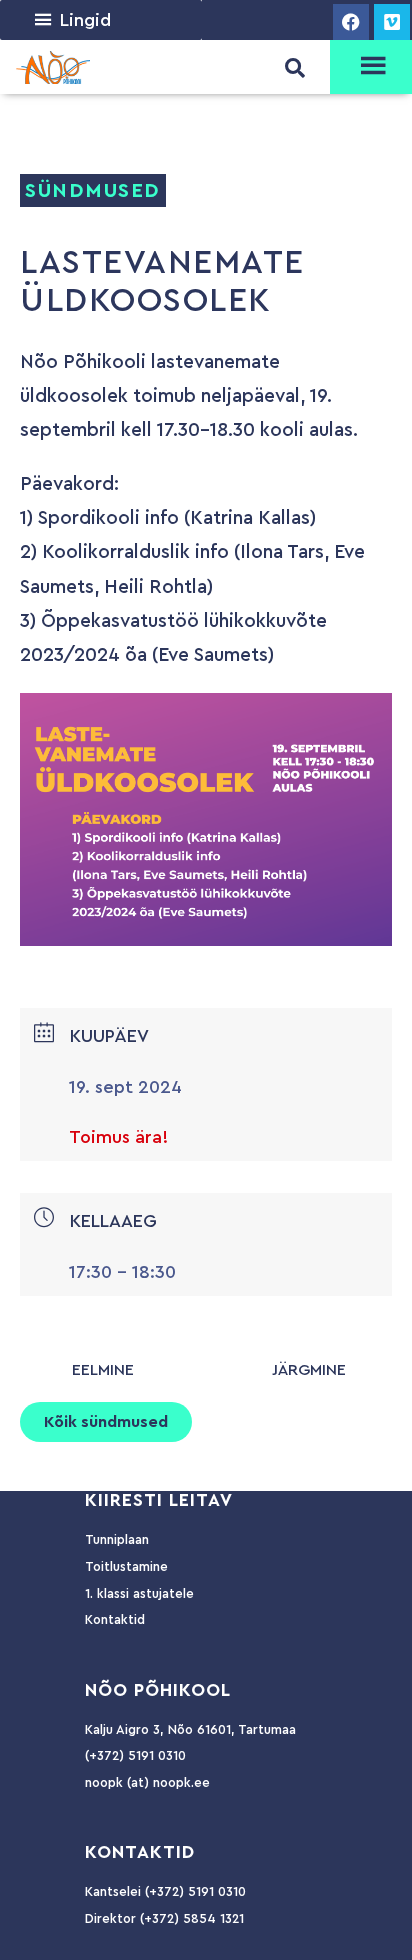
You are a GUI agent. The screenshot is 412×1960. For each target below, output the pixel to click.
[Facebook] (351, 22)
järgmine (309, 1370)
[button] (85, 20)
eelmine (103, 1370)
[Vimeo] (392, 22)
